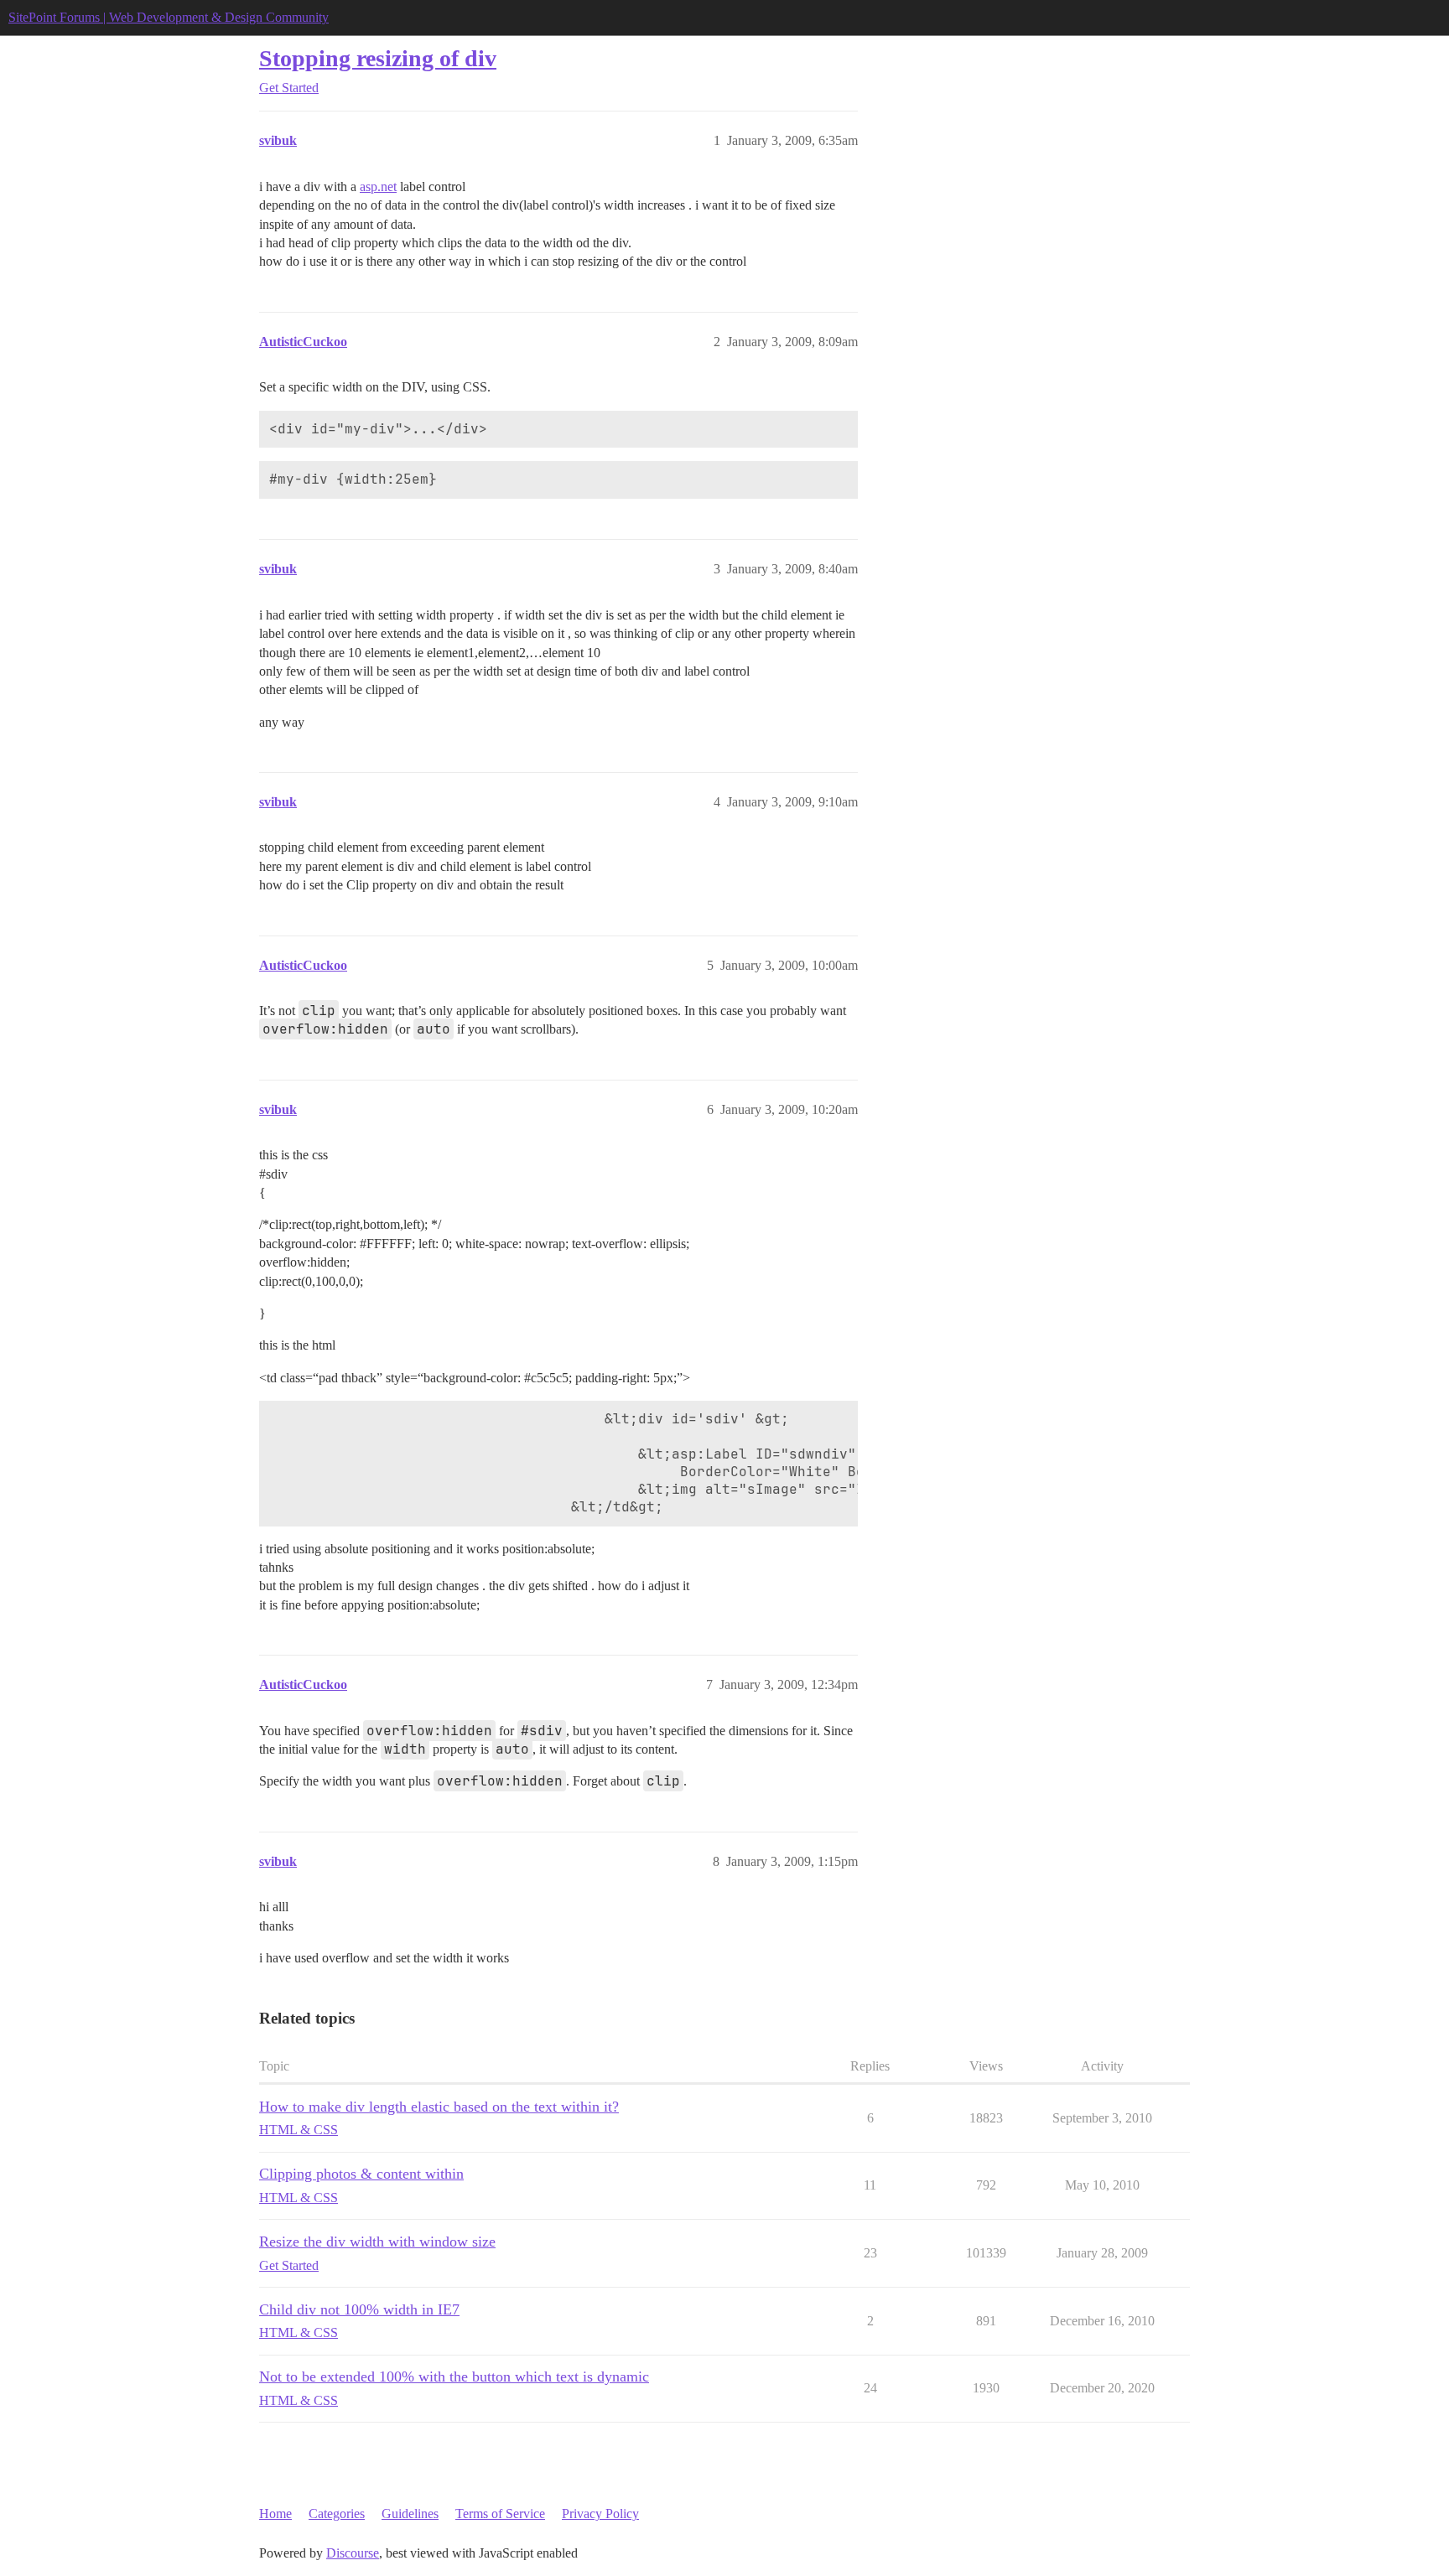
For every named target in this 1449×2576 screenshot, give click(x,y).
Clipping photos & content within (361, 2174)
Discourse (353, 2553)
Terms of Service (500, 2514)
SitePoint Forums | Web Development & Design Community (169, 17)
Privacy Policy (600, 2514)
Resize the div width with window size (377, 2242)
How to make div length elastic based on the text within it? (439, 2107)
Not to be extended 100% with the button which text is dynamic (454, 2376)
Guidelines (410, 2514)
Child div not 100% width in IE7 (359, 2309)
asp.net (378, 187)
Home (275, 2514)
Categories (337, 2514)
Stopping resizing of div (378, 58)
